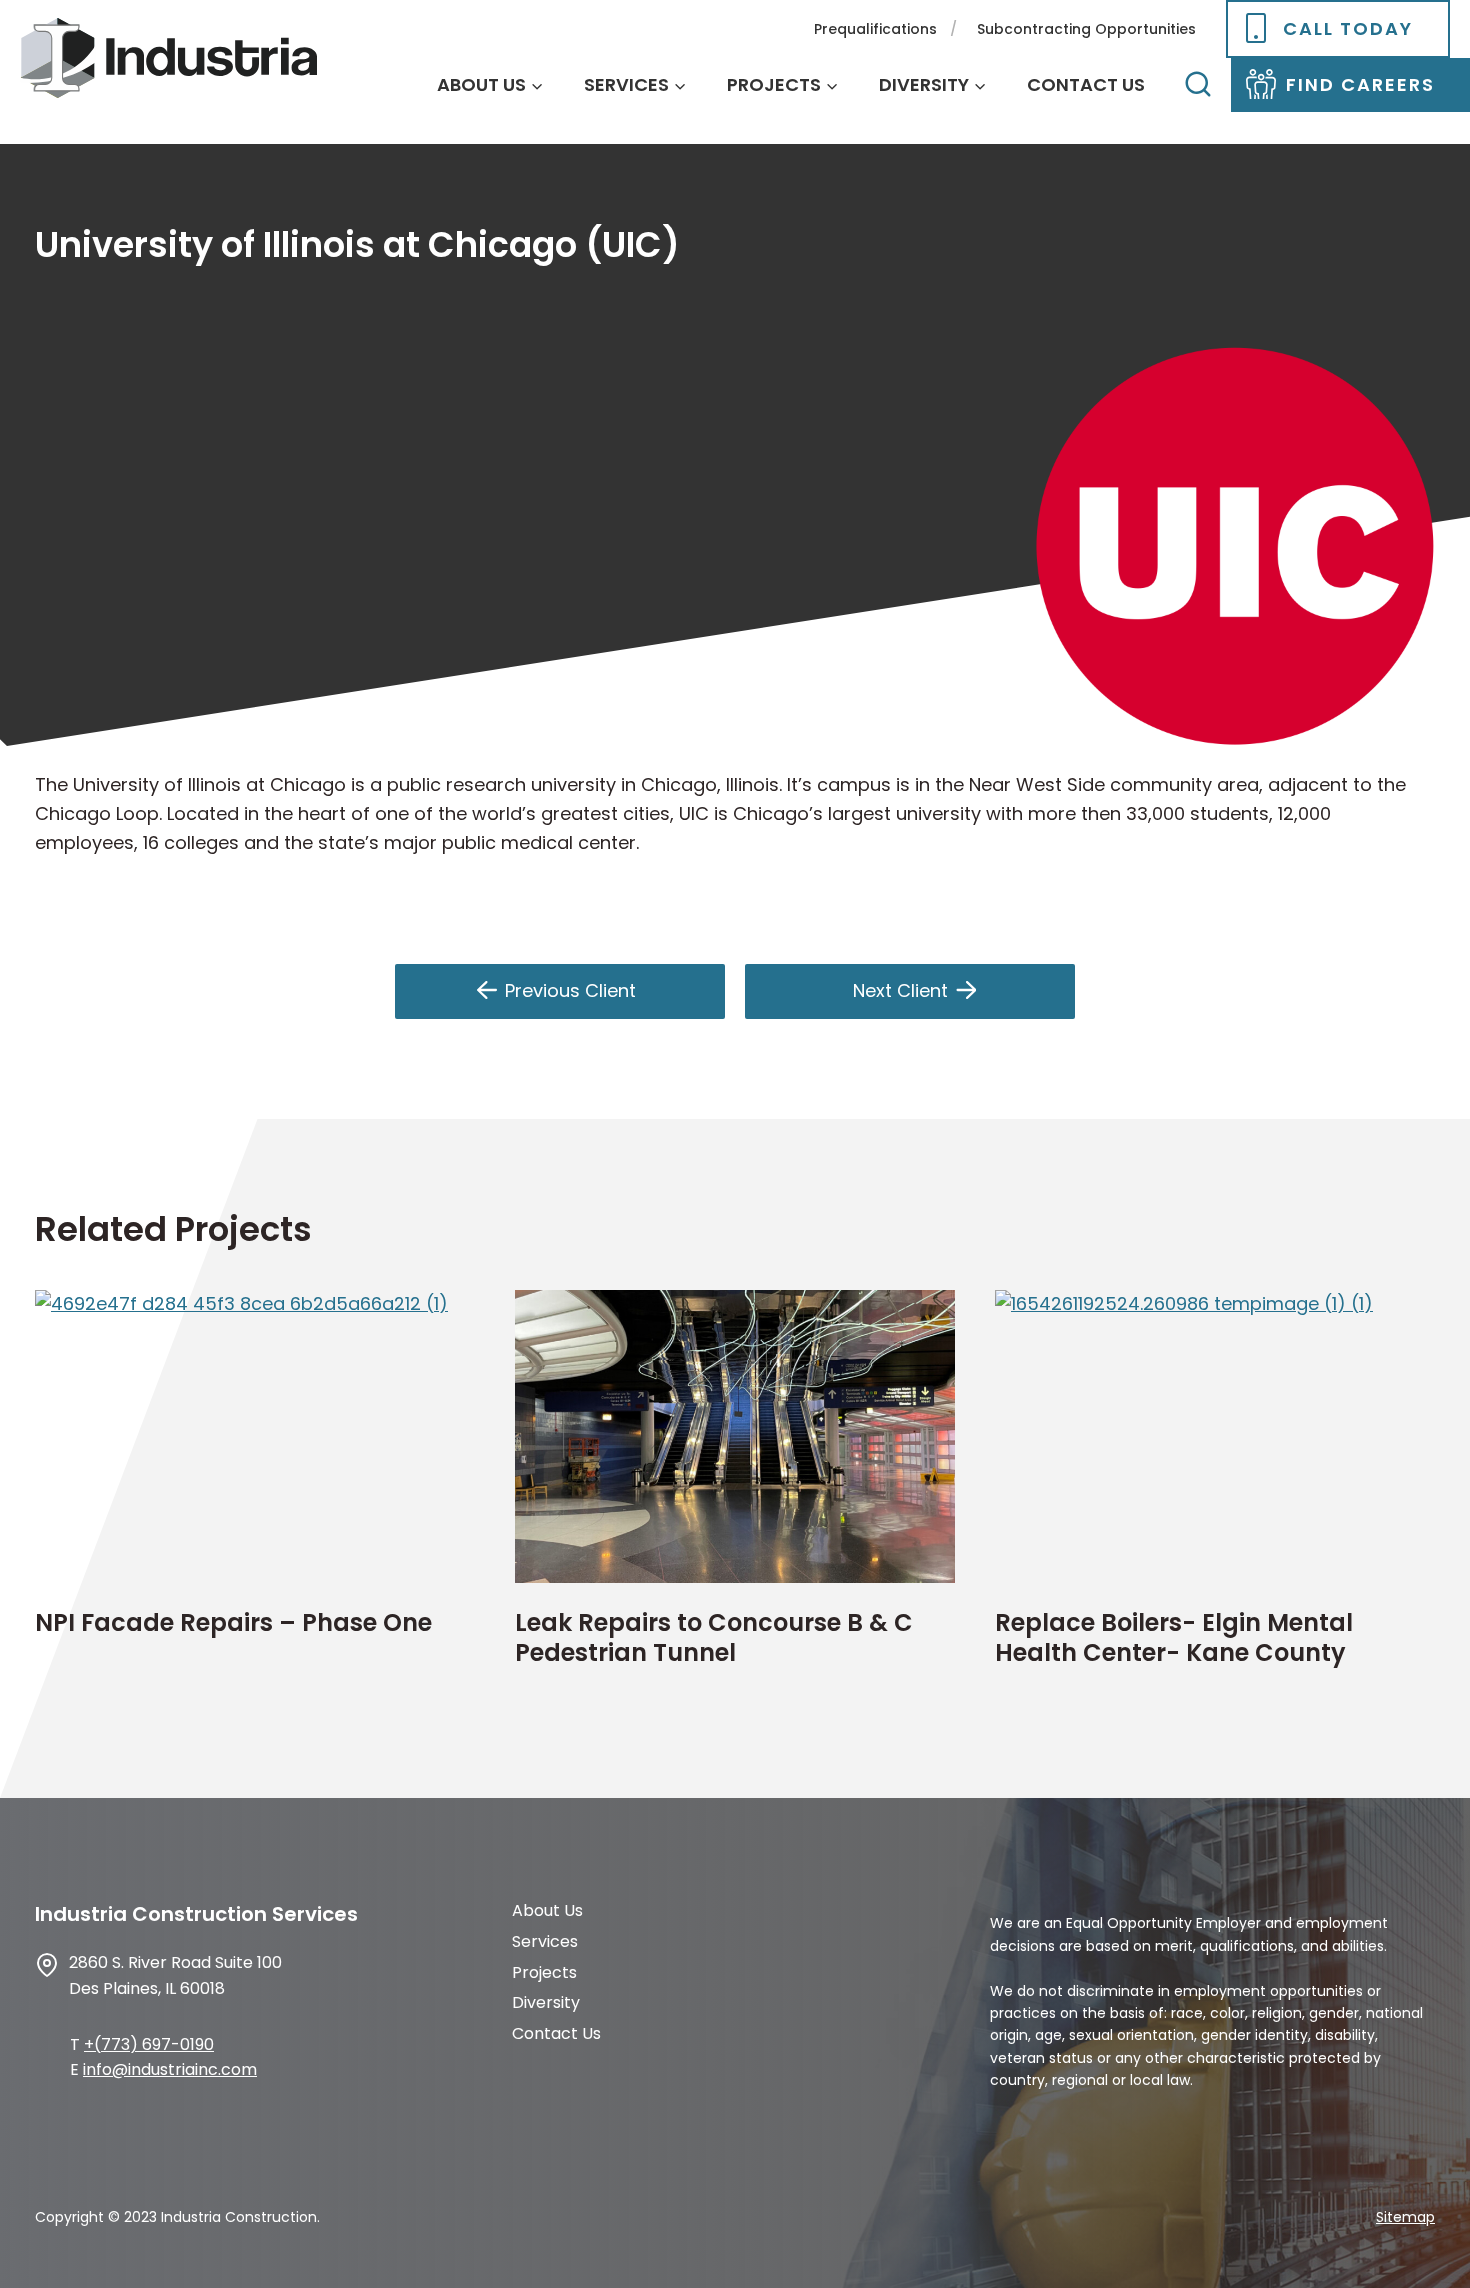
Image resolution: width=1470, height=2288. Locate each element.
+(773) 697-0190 (149, 2044)
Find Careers (1360, 84)
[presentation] (255, 1436)
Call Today (1348, 28)
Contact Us (1086, 84)
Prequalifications (875, 29)
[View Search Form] (1198, 85)
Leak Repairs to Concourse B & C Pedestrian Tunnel (714, 1638)
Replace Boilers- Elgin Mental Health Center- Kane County (1174, 1638)
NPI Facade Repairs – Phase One (233, 1623)
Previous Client (570, 990)
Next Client (900, 990)
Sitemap (1405, 2217)
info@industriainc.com (170, 2069)
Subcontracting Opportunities (1086, 29)
